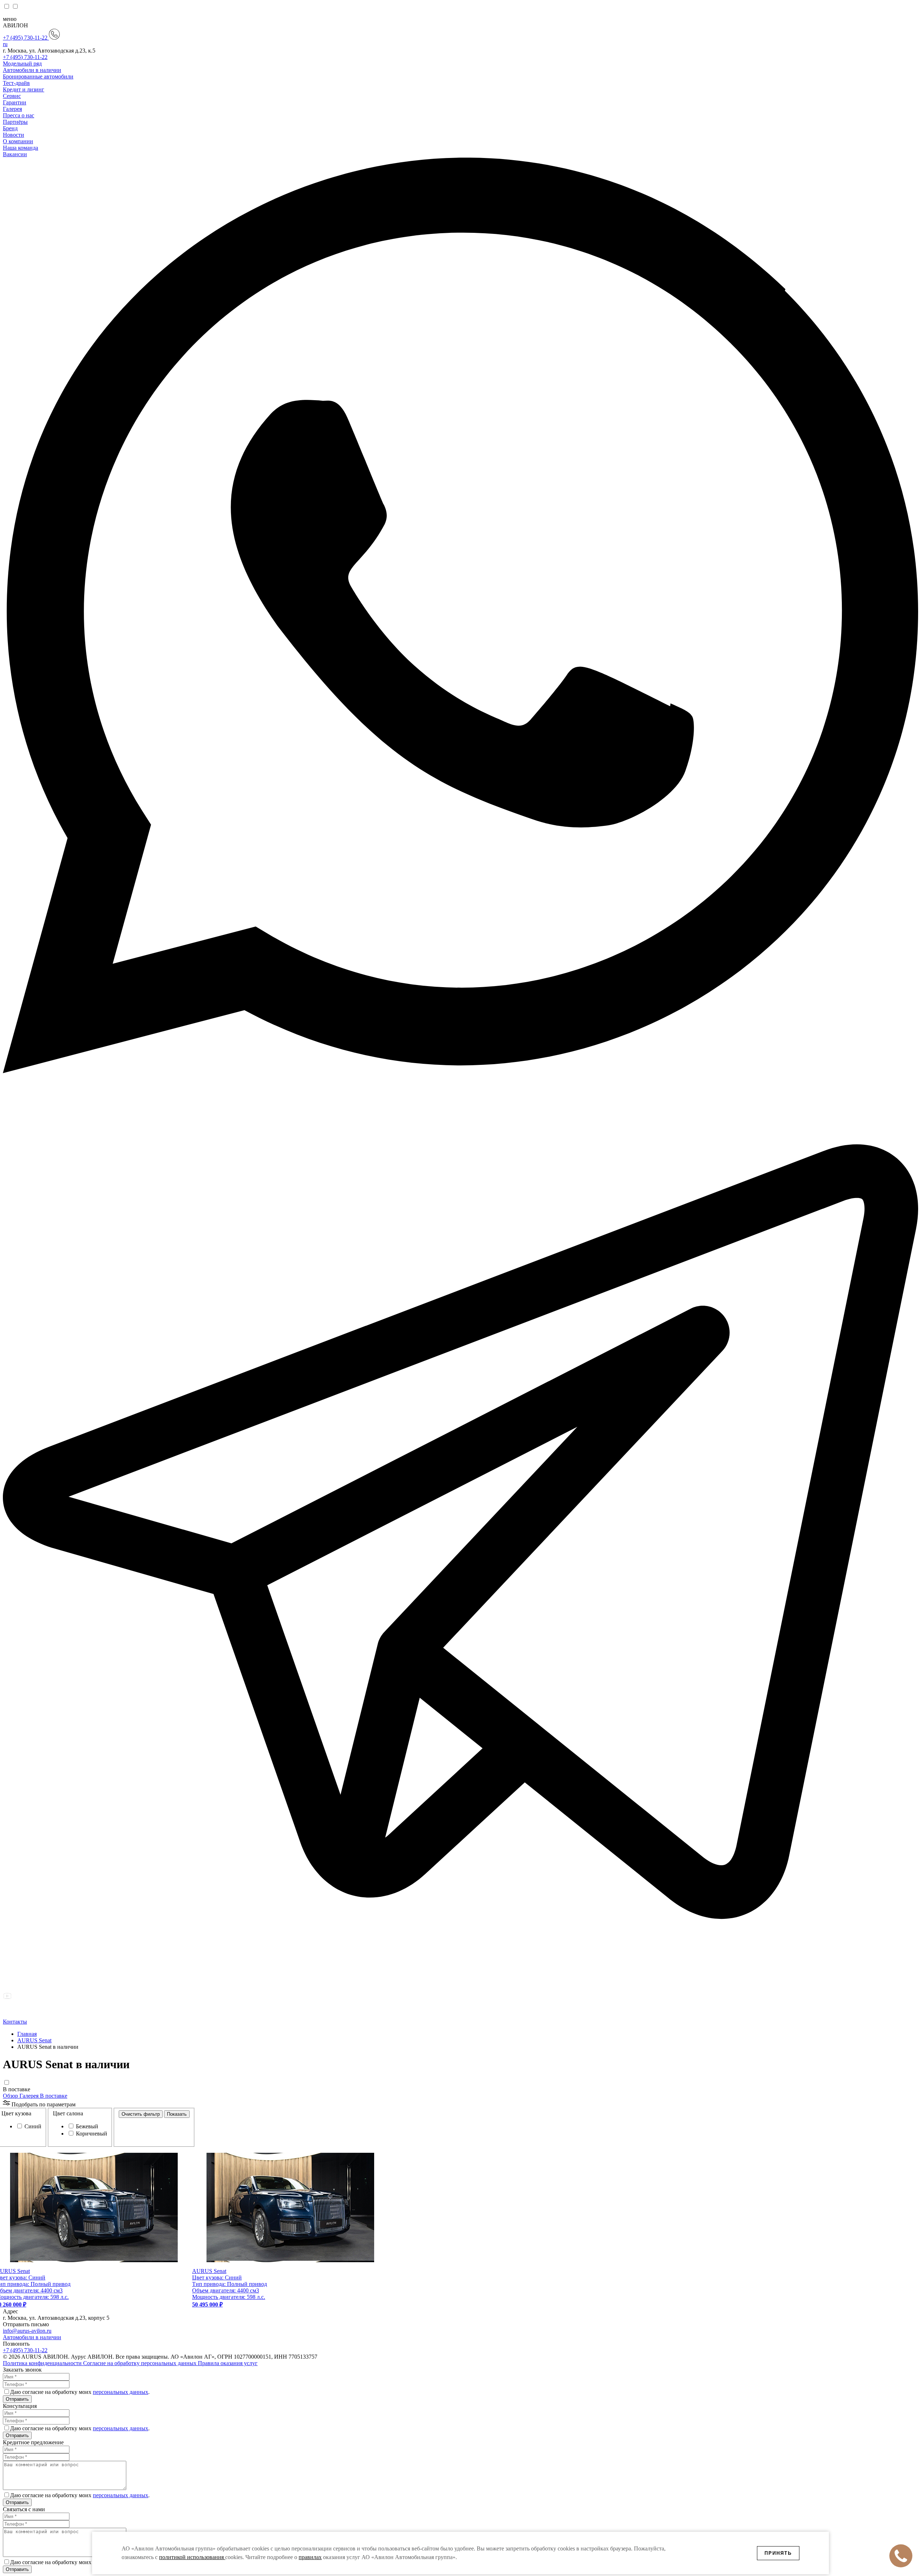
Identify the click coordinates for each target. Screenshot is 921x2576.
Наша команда (21, 148)
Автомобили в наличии (32, 70)
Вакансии (15, 154)
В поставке (17, 2089)
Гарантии (15, 102)
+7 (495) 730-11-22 (26, 38)
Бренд (10, 128)
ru (5, 44)
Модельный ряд (22, 64)
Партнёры (15, 122)
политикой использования (192, 2557)
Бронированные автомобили (38, 76)
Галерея (12, 109)
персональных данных (121, 2392)
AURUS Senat (34, 2040)
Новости (13, 135)
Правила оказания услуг (228, 2363)
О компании (18, 141)
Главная (27, 2034)
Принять (778, 2553)
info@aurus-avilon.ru (27, 2331)
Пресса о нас (19, 115)
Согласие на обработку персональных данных (140, 2363)
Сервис (12, 96)
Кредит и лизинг (24, 89)
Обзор (11, 2096)
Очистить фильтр (141, 2114)
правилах (310, 2557)
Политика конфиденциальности (43, 2363)
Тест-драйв (16, 83)
